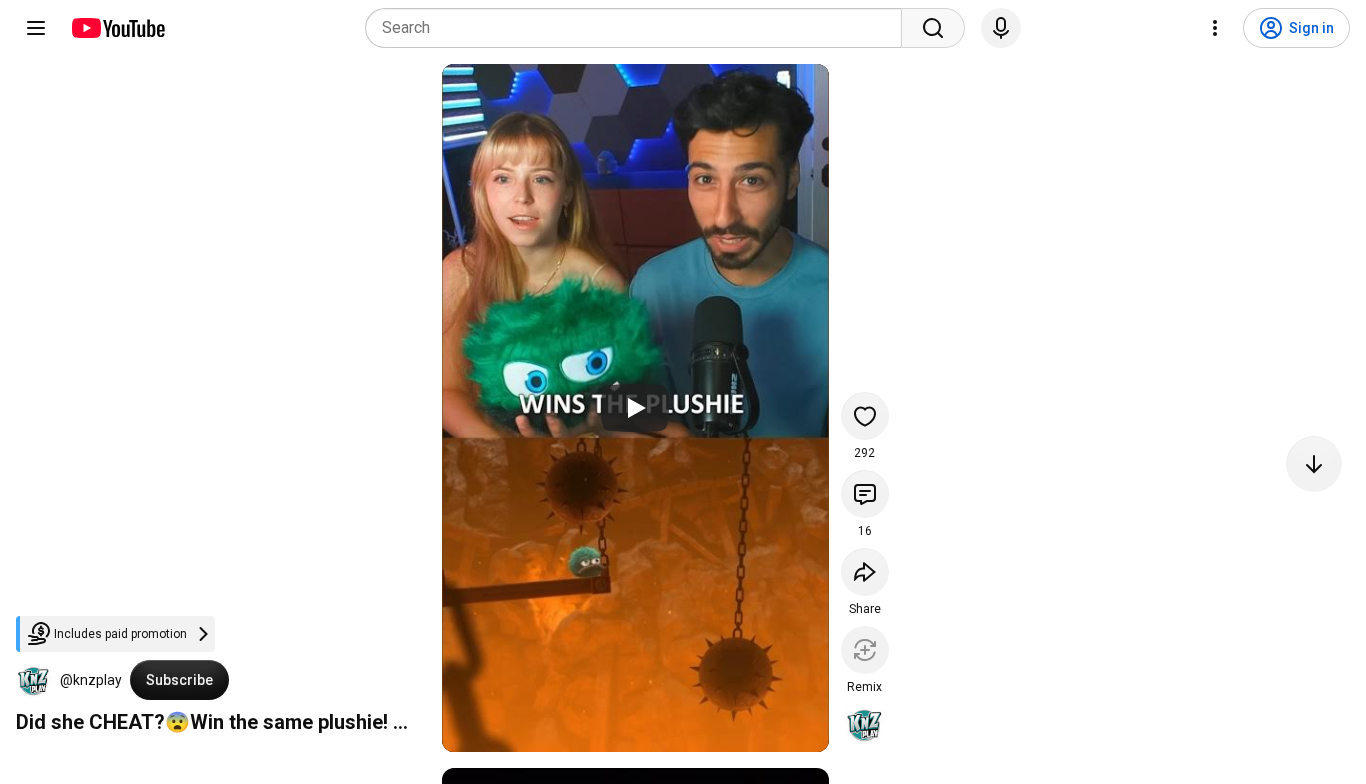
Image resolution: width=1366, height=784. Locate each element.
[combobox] (639, 28)
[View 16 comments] (865, 494)
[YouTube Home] (117, 28)
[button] (34, 680)
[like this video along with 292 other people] (865, 416)
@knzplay (91, 680)
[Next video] (1314, 464)
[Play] (635, 408)
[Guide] (36, 28)
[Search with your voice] (1001, 28)
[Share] (865, 572)
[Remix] (865, 650)
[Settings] (1215, 28)
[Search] (933, 28)
